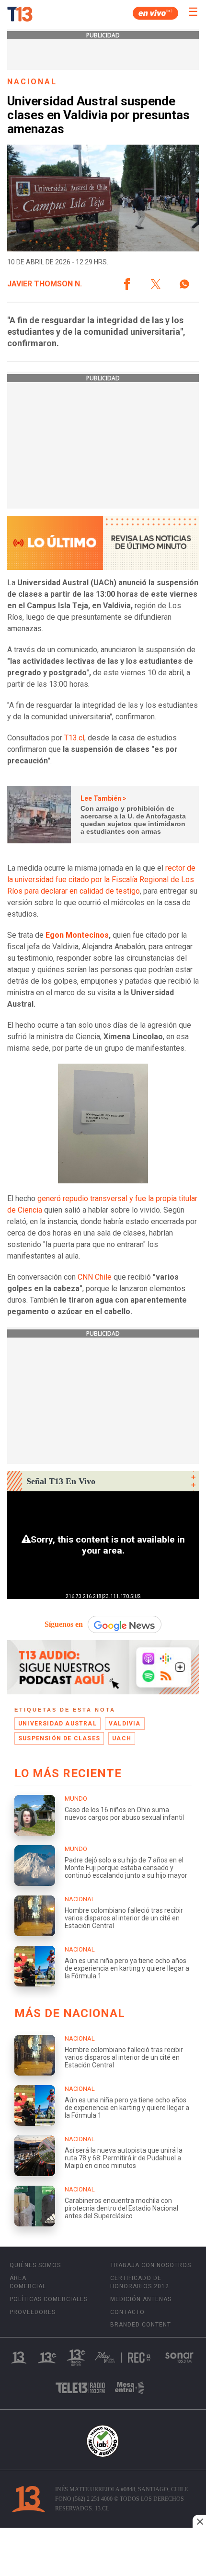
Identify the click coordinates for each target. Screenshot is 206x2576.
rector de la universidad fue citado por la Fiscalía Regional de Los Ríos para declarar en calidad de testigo (101, 879)
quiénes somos (35, 2265)
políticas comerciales (49, 2299)
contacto (127, 2312)
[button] (127, 284)
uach (122, 1738)
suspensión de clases (59, 1738)
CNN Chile (96, 1277)
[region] (103, 2553)
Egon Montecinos (77, 935)
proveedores (33, 2312)
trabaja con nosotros (151, 2265)
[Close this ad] (199, 2521)
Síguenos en (64, 1624)
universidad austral (57, 1724)
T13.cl (74, 738)
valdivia (125, 1724)
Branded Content (141, 2325)
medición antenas (141, 2299)
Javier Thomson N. (45, 284)
